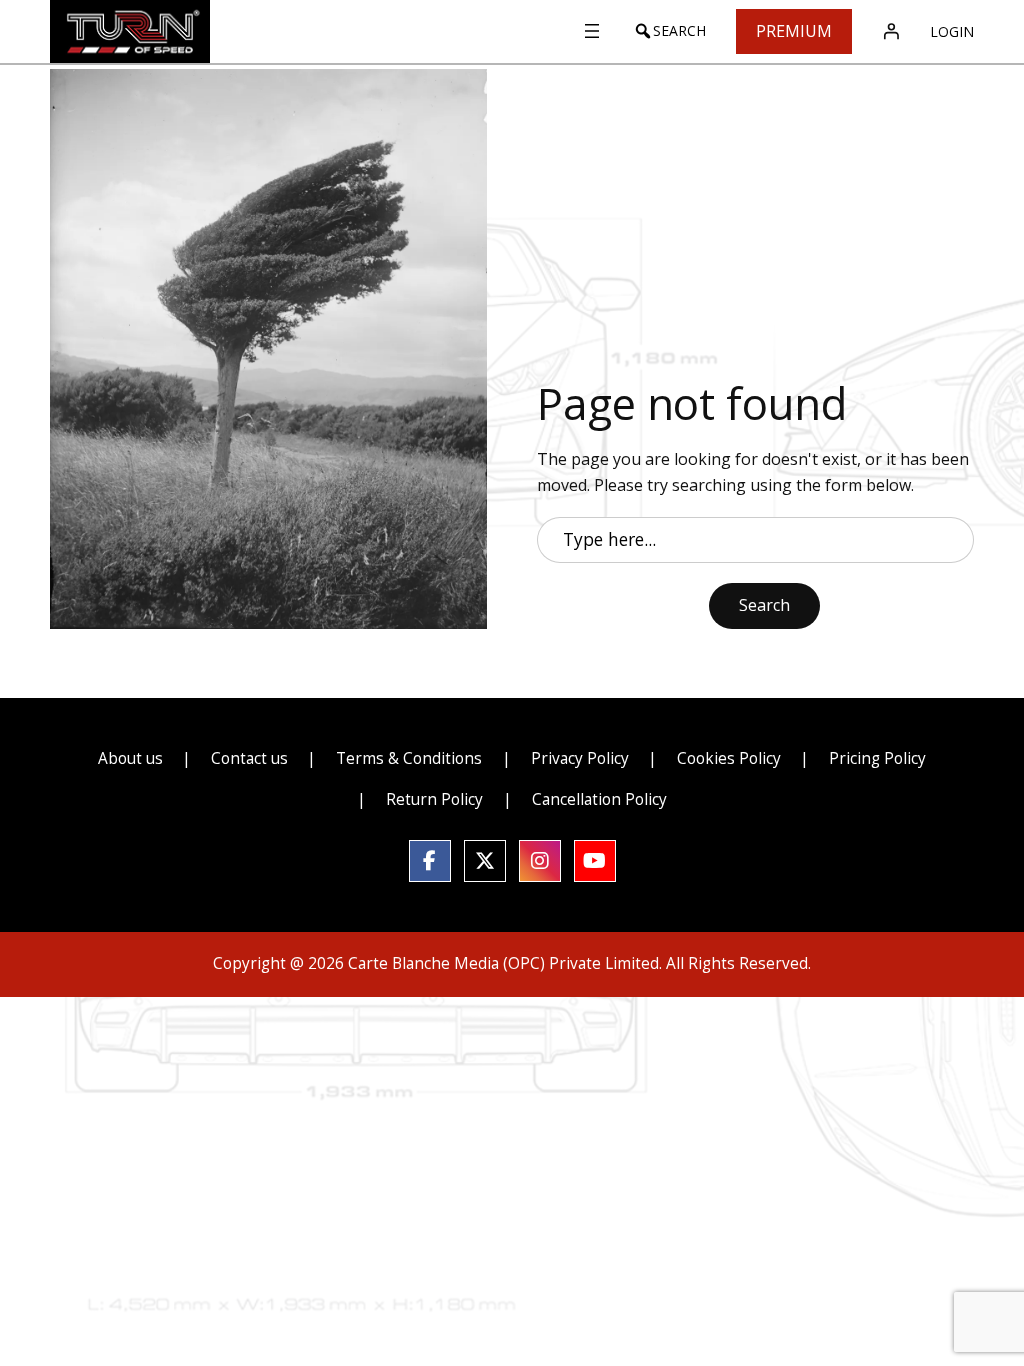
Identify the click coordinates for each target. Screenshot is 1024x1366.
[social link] (430, 861)
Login (952, 31)
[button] (669, 31)
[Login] (891, 31)
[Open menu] (592, 31)
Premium (794, 31)
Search (764, 605)
